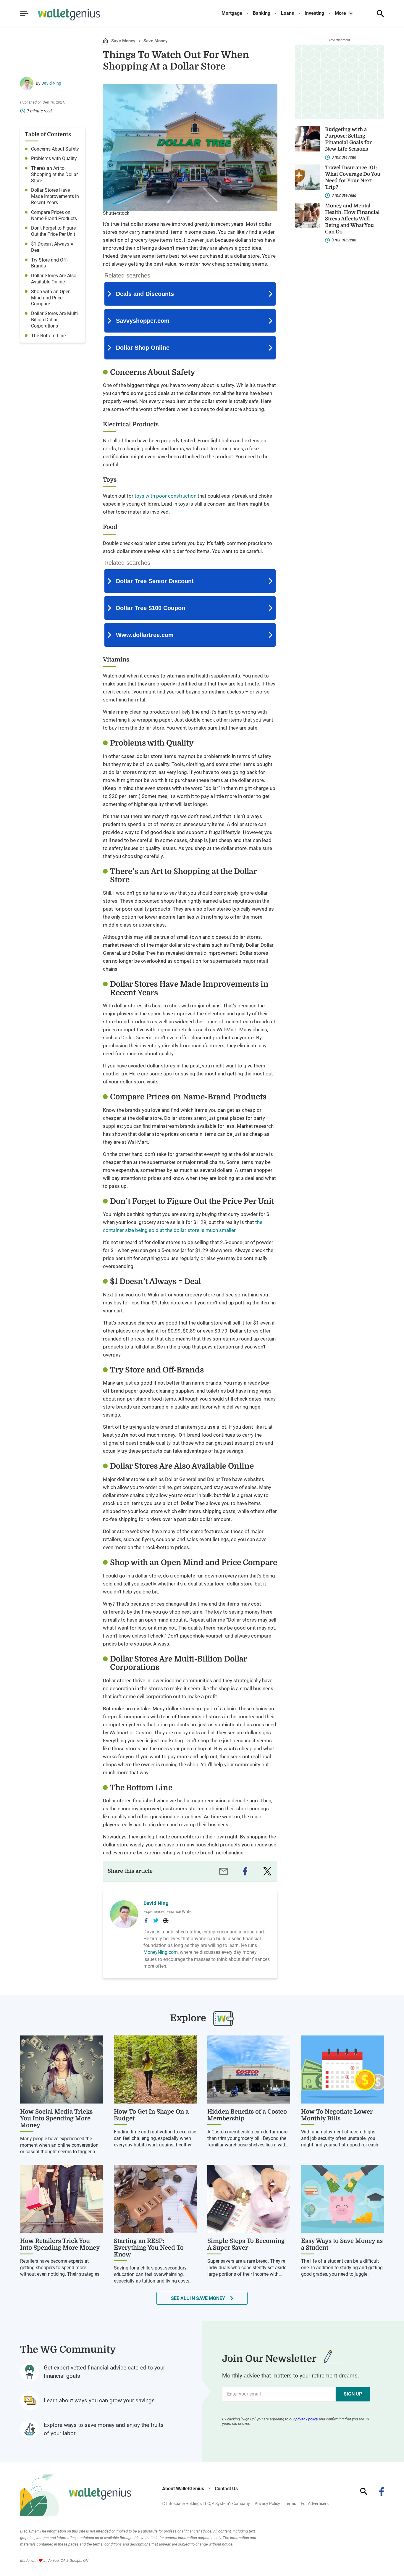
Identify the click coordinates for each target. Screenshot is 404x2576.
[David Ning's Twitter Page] (156, 1920)
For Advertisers (315, 2504)
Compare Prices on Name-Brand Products (54, 215)
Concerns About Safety (55, 149)
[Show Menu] (24, 14)
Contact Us (226, 2489)
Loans (287, 13)
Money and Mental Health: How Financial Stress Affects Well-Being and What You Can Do (352, 219)
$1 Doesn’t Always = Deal (52, 247)
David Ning (51, 83)
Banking (262, 13)
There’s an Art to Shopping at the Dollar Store (54, 174)
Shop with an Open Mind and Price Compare (51, 298)
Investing (314, 13)
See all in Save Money (198, 2298)
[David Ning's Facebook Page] (146, 1921)
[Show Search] (380, 14)
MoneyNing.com (161, 1952)
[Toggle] (351, 13)
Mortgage (232, 13)
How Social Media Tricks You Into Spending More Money (56, 2118)
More (340, 13)
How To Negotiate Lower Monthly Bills (337, 2115)
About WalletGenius (183, 2489)
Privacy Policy (267, 2504)
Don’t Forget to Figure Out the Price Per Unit (53, 231)
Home (105, 41)
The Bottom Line (48, 336)
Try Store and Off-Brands (50, 263)
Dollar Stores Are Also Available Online (54, 279)
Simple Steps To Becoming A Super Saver (246, 2244)
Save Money (123, 41)
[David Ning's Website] (166, 1921)
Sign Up (353, 2394)
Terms (290, 2504)
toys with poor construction (165, 496)
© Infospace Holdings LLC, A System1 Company (206, 2504)
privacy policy (307, 2419)
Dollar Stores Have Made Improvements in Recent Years (55, 196)
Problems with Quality (54, 158)
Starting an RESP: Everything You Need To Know (149, 2248)
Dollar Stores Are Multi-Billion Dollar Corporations (55, 320)
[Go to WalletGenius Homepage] (62, 15)
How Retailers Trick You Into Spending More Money (60, 2244)
